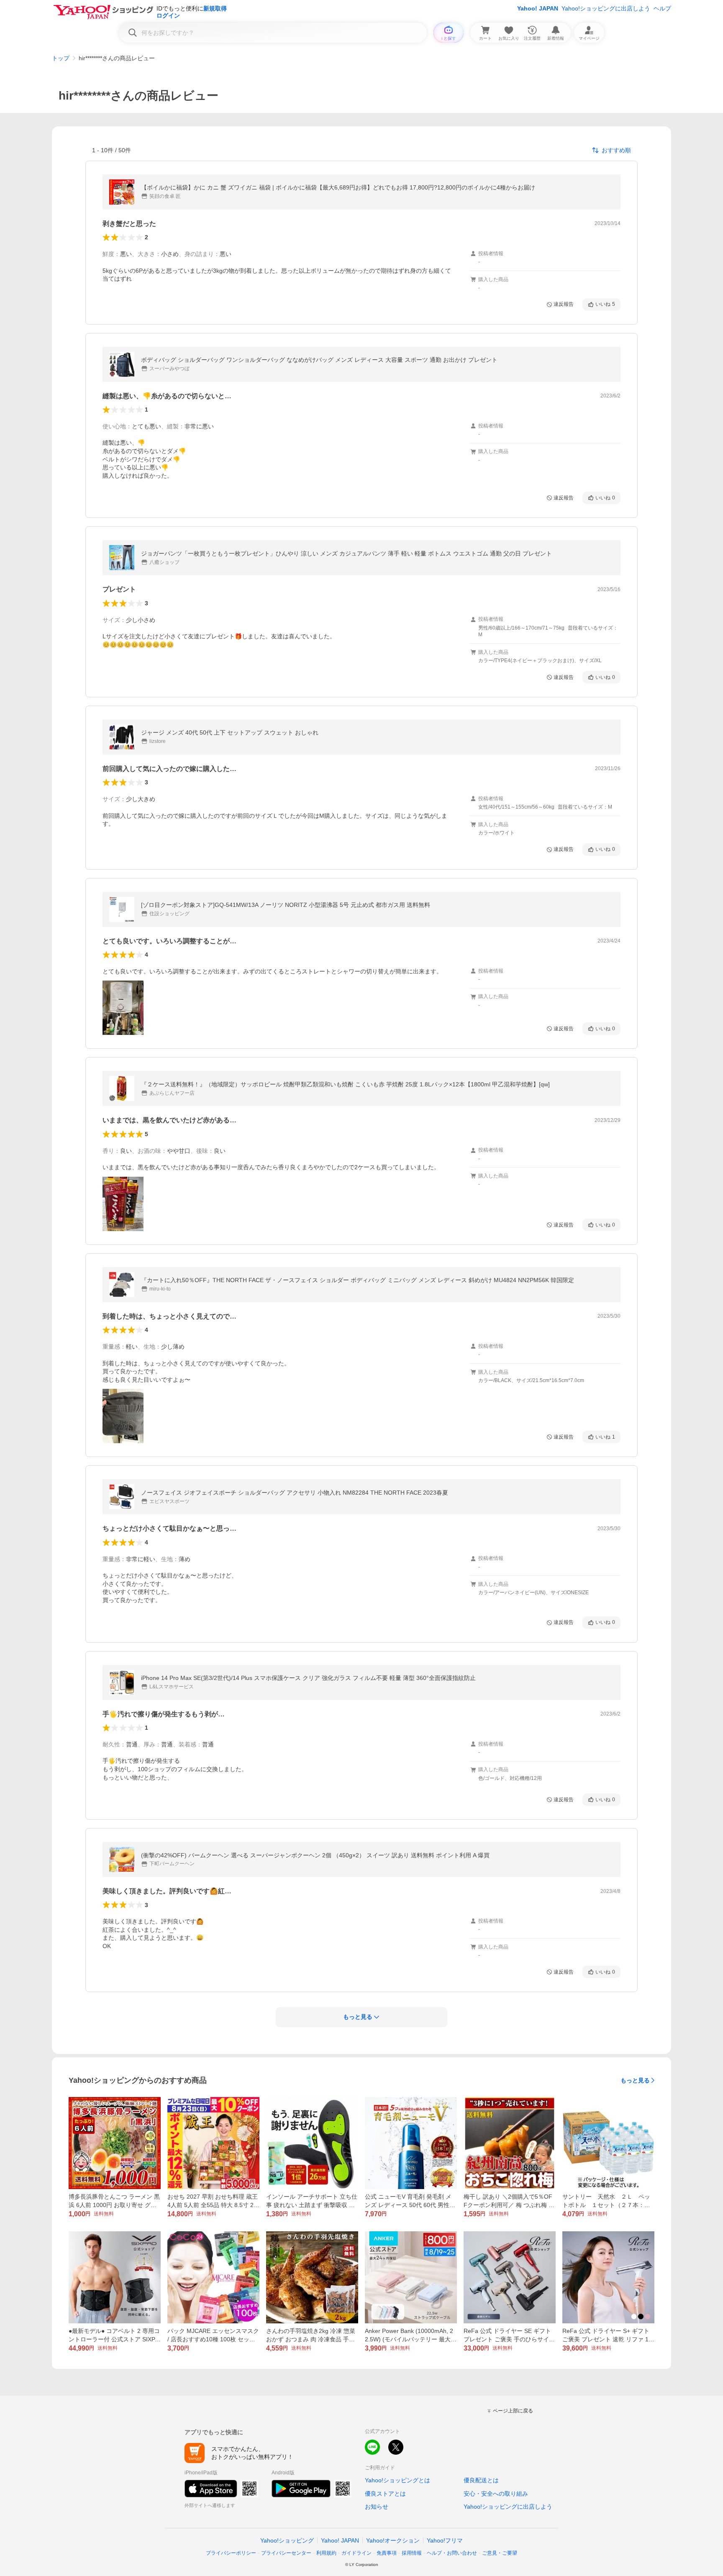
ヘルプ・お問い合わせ (452, 2553)
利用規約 (326, 2553)
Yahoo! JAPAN (538, 8)
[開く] (123, 1008)
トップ (61, 58)
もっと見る (635, 2080)
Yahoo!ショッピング (287, 2540)
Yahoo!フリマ (445, 2540)
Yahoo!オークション (393, 2540)
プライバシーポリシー (231, 2553)
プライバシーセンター (286, 2553)
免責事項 (387, 2553)
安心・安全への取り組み (496, 2494)
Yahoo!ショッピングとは (397, 2480)
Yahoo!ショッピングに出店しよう (606, 8)
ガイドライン (356, 2553)
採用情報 (412, 2553)
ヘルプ (662, 8)
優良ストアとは (385, 2494)
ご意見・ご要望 (500, 2553)
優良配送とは (481, 2480)
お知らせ (377, 2507)
